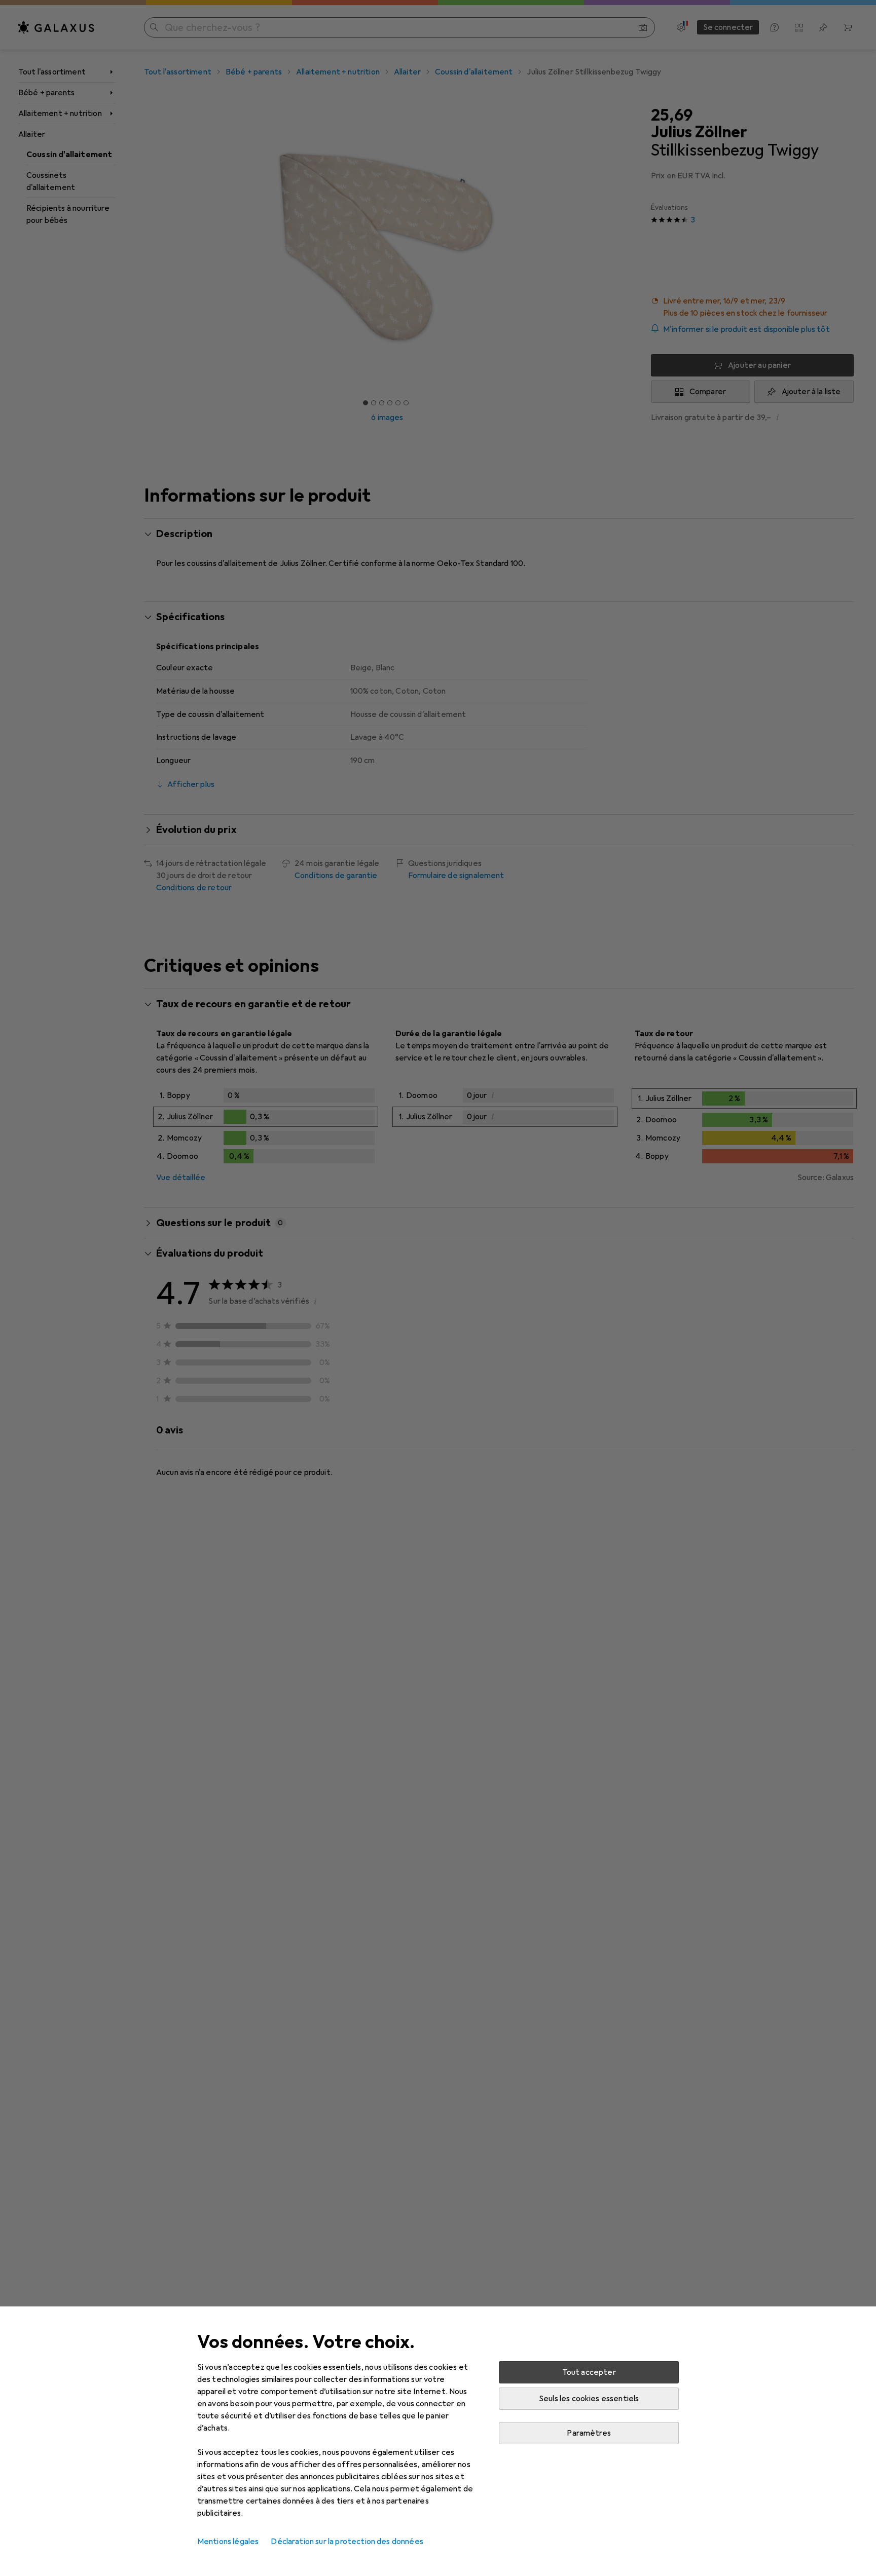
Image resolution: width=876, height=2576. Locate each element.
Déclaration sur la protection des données (347, 2542)
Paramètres (589, 2433)
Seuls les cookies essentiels (589, 2399)
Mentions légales (228, 2542)
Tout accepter (589, 2372)
